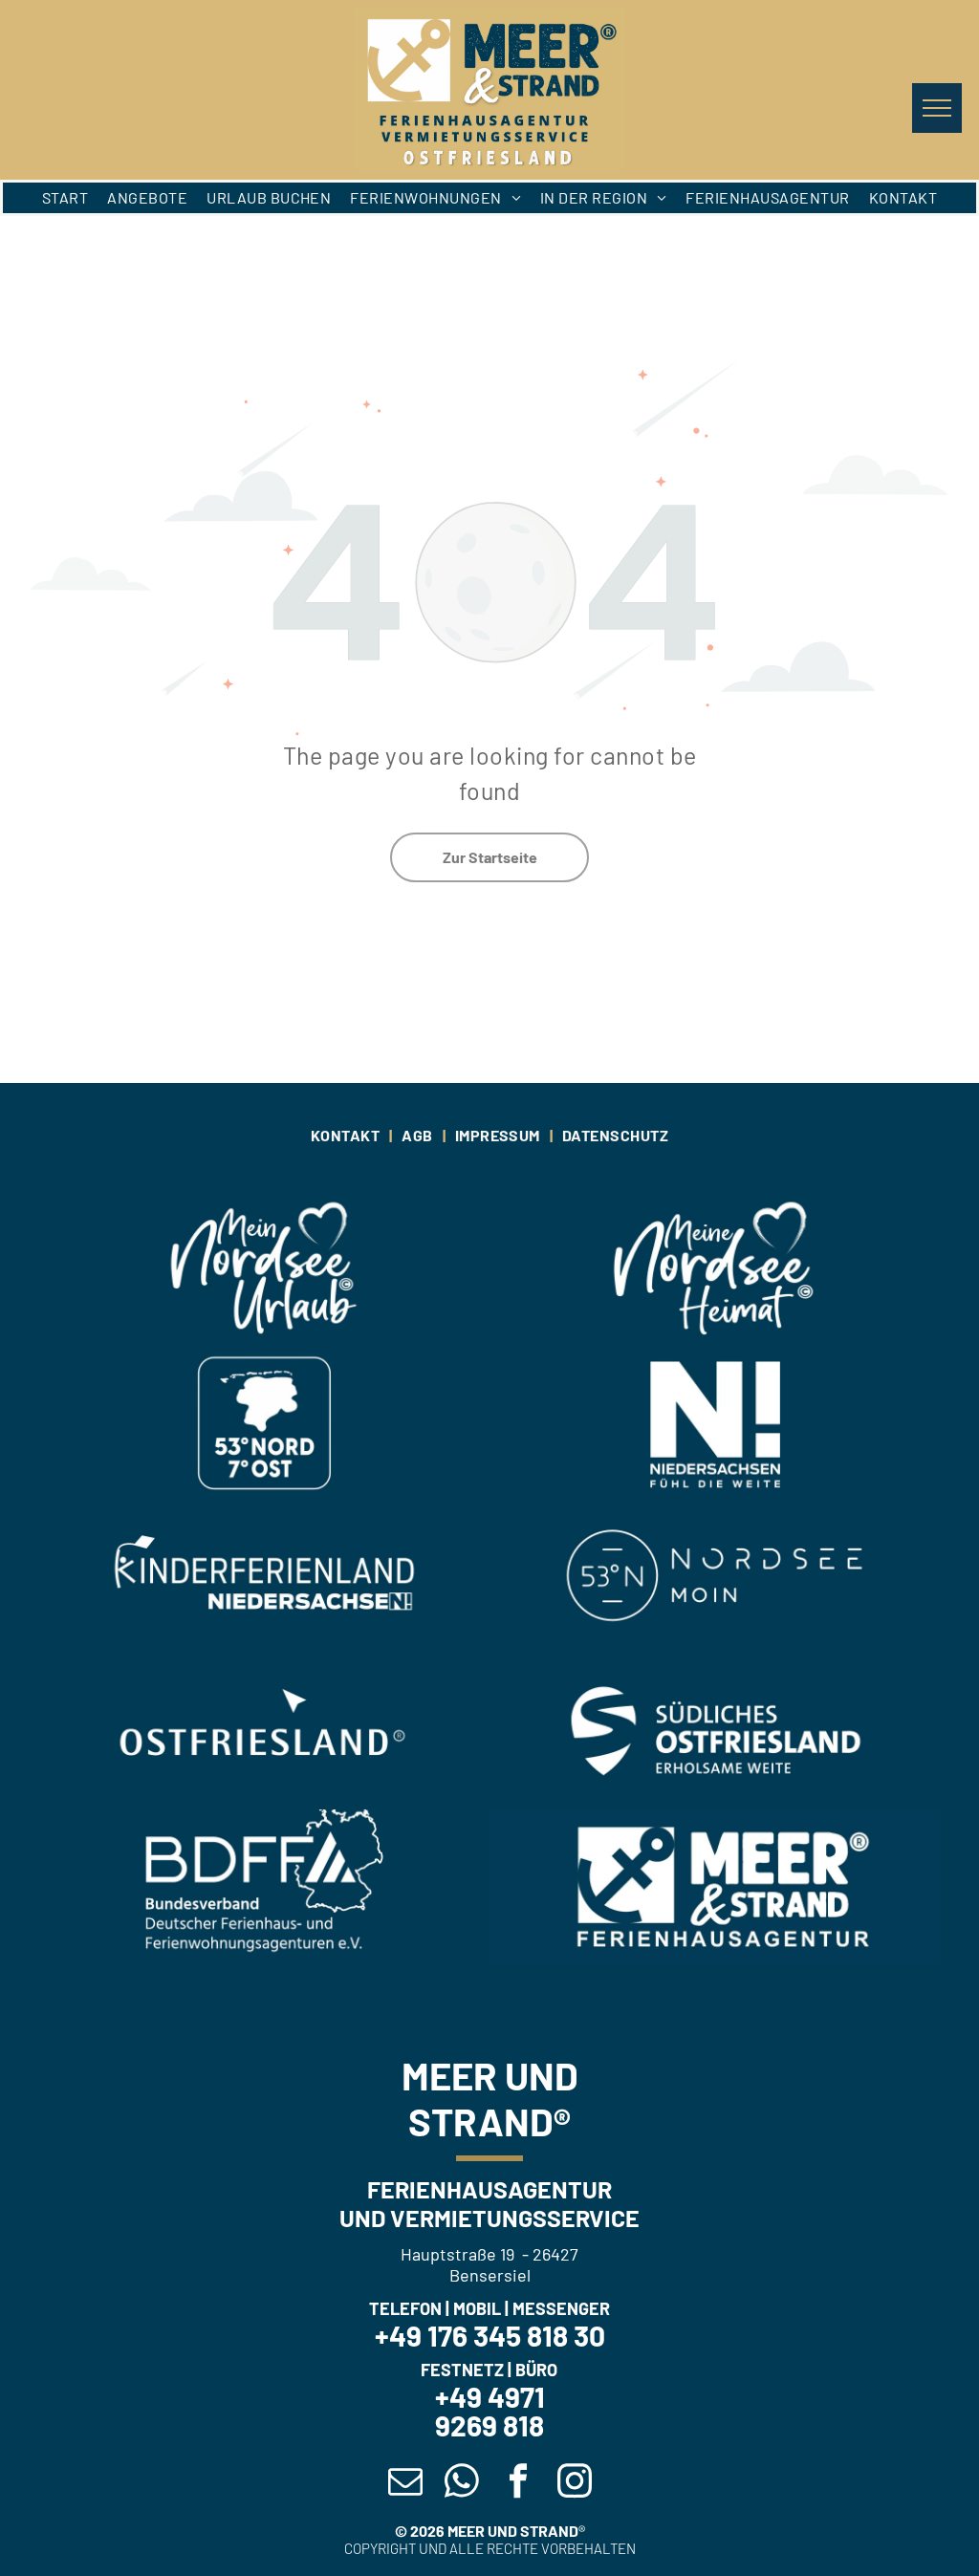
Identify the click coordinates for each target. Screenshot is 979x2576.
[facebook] (518, 2483)
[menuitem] (65, 198)
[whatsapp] (461, 2483)
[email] (405, 2483)
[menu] (937, 108)
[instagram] (574, 2483)
